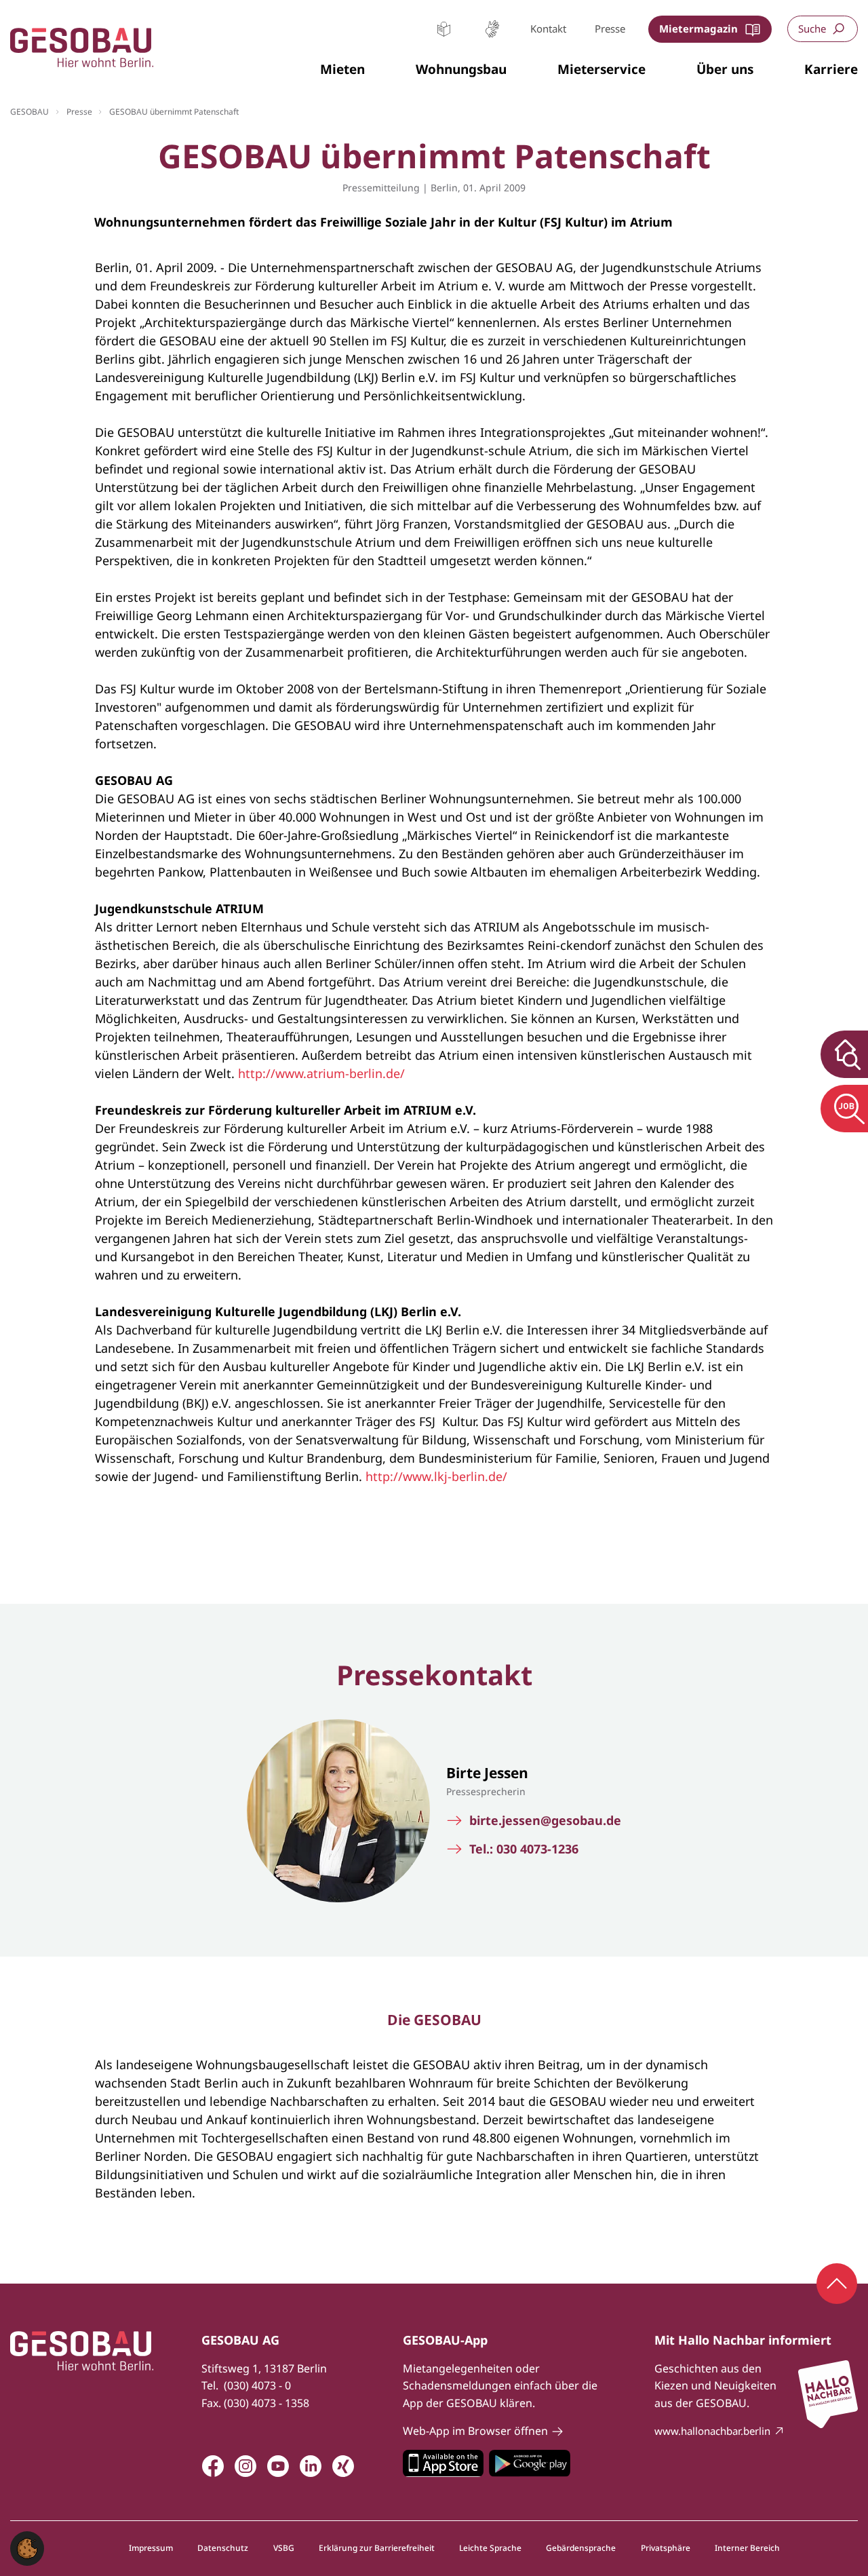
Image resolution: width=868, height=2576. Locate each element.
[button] (342, 70)
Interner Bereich (747, 2548)
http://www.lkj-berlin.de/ (436, 1476)
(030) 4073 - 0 (257, 2385)
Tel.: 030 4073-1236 (524, 1849)
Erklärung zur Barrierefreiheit (377, 2548)
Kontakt (548, 28)
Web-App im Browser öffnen (475, 2431)
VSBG (284, 2548)
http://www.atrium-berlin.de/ (321, 1073)
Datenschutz (223, 2548)
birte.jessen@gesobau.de (545, 1821)
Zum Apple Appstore (443, 2463)
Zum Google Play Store (530, 2463)
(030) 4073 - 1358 (267, 2403)
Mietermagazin (698, 28)
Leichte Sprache (444, 29)
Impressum (151, 2548)
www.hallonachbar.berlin (712, 2431)
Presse (610, 28)
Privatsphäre (666, 2548)
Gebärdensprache (492, 29)
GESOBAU (29, 112)
